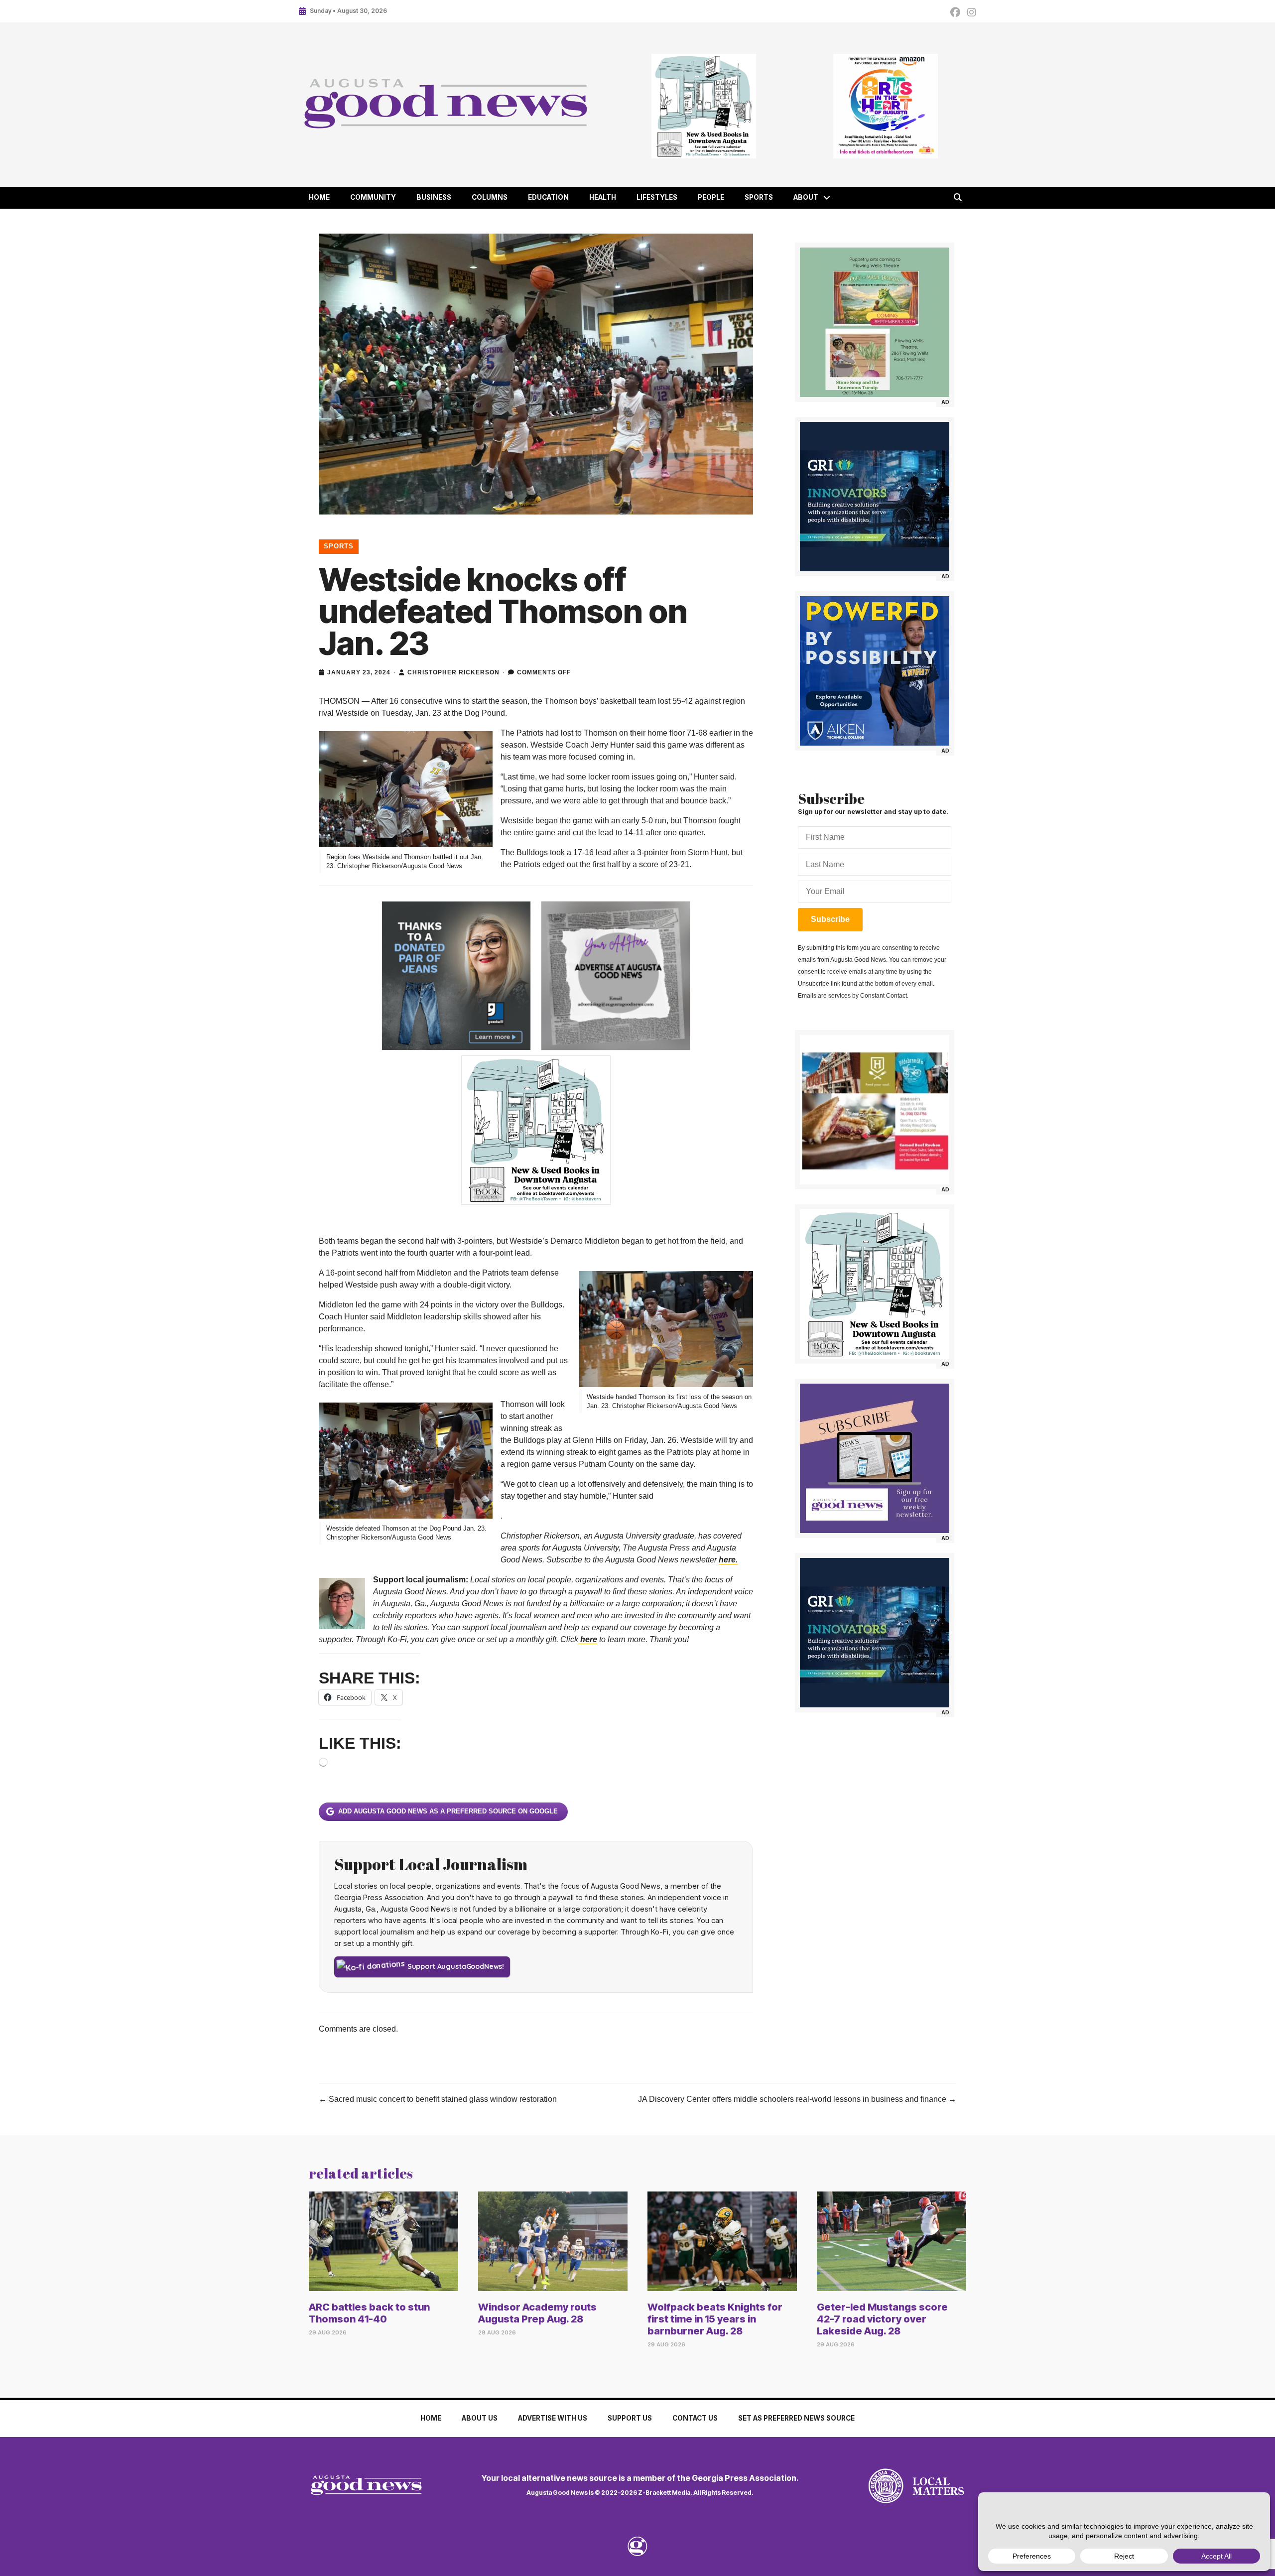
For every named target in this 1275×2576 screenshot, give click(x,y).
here (588, 1639)
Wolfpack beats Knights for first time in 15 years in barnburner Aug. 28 (715, 2319)
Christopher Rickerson (453, 672)
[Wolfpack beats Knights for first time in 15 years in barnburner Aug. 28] (722, 2241)
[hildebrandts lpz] (875, 1110)
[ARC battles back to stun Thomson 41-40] (383, 2241)
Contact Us (695, 2418)
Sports (759, 197)
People (711, 197)
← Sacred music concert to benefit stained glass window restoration (438, 2099)
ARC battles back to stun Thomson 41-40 (369, 2313)
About (806, 197)
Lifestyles (657, 197)
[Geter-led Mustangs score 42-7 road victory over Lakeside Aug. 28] (892, 2241)
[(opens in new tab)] (886, 2486)
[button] (827, 198)
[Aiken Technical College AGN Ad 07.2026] (875, 671)
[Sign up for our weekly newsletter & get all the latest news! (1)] (875, 1458)
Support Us (630, 2418)
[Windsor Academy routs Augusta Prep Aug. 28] (553, 2241)
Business (434, 197)
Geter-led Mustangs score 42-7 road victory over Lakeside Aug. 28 (882, 2319)
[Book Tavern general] (703, 106)
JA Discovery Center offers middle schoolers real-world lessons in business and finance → (797, 2099)
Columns (490, 197)
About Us (480, 2418)
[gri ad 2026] (875, 497)
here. (728, 1560)
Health (603, 197)
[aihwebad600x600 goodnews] (885, 106)
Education (548, 197)
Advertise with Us (553, 2418)
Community (373, 197)
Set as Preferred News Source (796, 2418)
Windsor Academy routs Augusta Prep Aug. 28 (537, 2313)
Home (319, 197)
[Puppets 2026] (875, 322)
